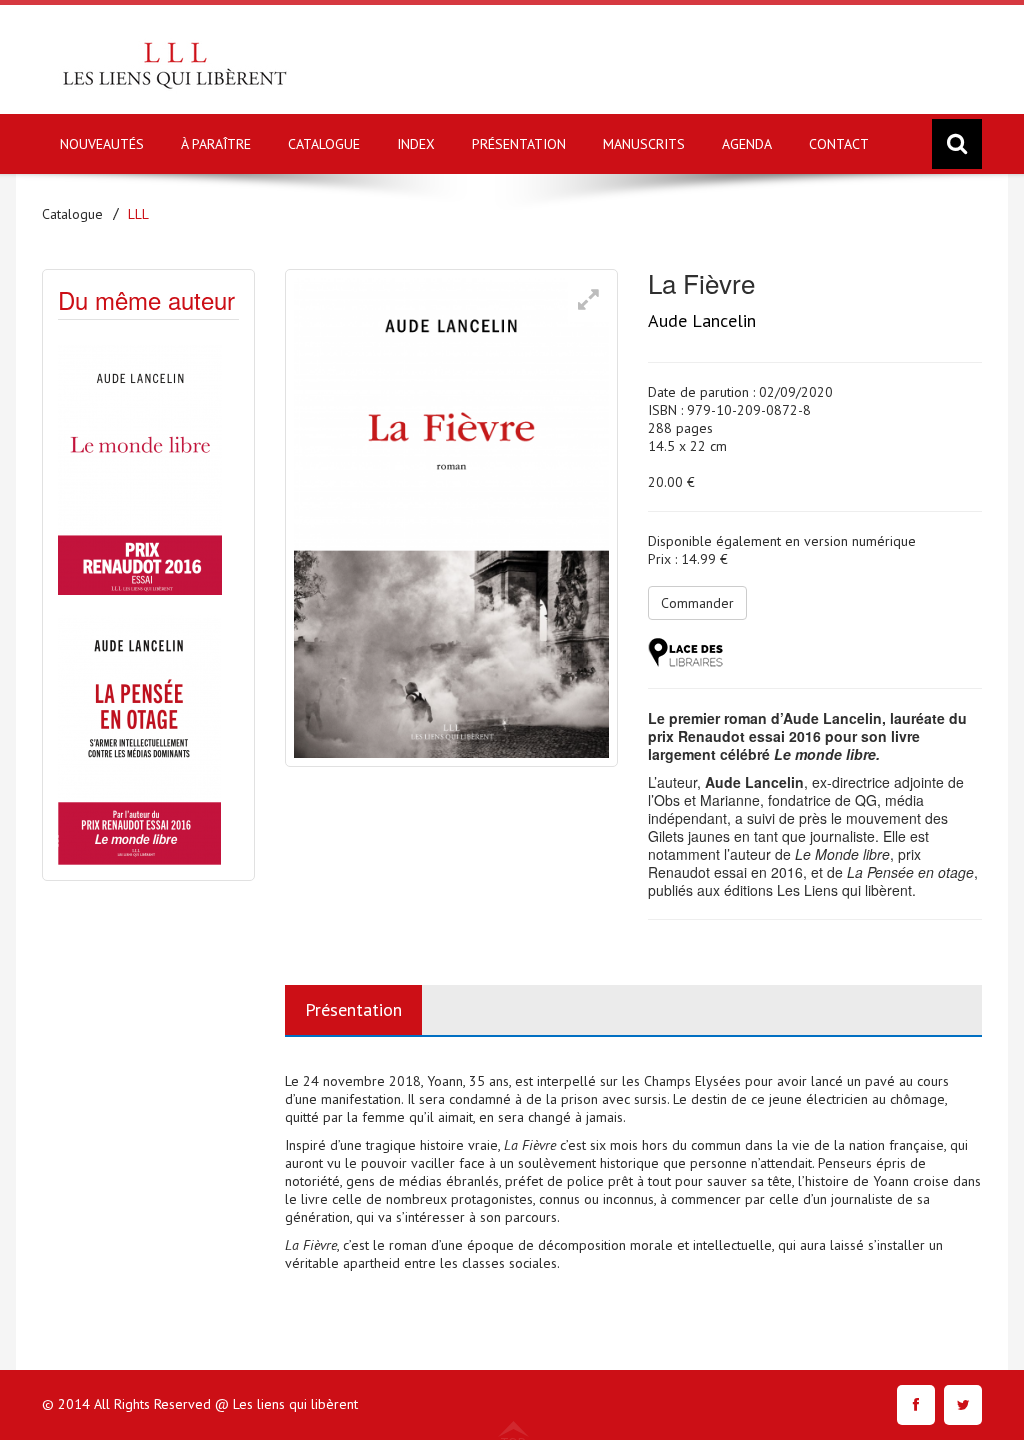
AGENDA (747, 144)
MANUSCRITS (644, 144)
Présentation (353, 1009)
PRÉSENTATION (519, 144)
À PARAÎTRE (216, 144)
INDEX (416, 144)
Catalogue (72, 214)
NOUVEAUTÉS (102, 144)
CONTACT (839, 144)
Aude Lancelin (702, 320)
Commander (697, 603)
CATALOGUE (324, 144)
